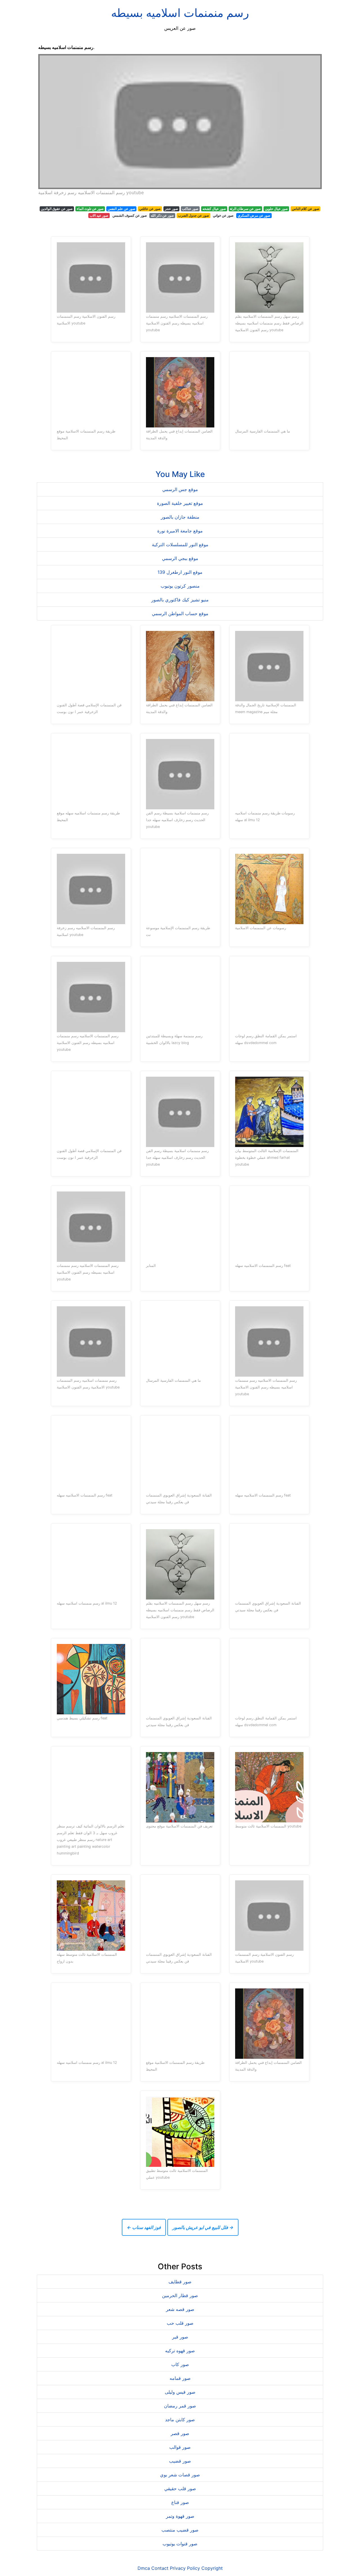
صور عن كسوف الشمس (130, 215)
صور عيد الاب (99, 215)
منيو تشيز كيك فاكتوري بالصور (180, 600)
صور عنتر (171, 209)
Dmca (144, 2568)
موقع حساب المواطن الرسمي (180, 613)
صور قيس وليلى (180, 2392)
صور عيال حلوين (276, 209)
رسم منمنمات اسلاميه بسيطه (180, 13)
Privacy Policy (185, 2568)
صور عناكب (190, 209)
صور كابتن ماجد (180, 2420)
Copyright (212, 2568)
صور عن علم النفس (121, 209)
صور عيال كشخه (214, 209)
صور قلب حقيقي (180, 2488)
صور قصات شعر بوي (180, 2475)
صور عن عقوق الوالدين (57, 209)
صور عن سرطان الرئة (245, 209)
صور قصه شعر (180, 2309)
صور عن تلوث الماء (90, 209)
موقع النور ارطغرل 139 (180, 572)
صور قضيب (180, 2461)
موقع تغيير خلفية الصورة (180, 503)
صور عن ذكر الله (162, 215)
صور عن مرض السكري (254, 215)
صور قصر (180, 2433)
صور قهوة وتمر (180, 2516)
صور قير (180, 2337)
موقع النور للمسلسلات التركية (180, 545)
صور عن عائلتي (150, 209)
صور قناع (180, 2502)
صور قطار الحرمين (180, 2295)
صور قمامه (180, 2378)
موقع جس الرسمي (180, 489)
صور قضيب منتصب (180, 2530)
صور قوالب (180, 2447)
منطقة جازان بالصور (180, 517)
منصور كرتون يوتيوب (180, 586)
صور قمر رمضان (180, 2406)
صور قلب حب (180, 2323)
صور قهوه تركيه (180, 2351)
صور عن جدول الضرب (193, 215)
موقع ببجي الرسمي (180, 558)
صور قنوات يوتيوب (180, 2544)
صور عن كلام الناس (306, 209)
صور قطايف (180, 2282)
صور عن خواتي (223, 215)
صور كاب (180, 2364)
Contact (160, 2568)
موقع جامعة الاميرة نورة (180, 531)
